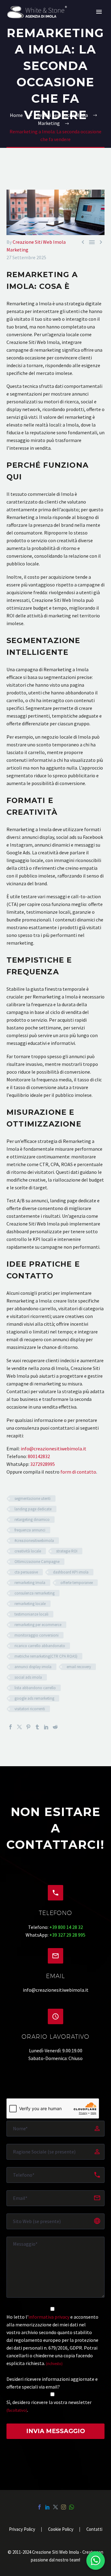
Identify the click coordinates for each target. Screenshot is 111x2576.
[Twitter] (19, 1727)
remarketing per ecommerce (38, 1625)
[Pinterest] (28, 1727)
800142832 (39, 1456)
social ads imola (28, 1677)
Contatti (94, 2529)
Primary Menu (99, 12)
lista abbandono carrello (35, 1688)
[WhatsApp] (72, 2507)
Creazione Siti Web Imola (39, 242)
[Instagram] (64, 2507)
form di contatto (78, 1472)
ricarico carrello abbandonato (40, 1646)
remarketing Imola (30, 1583)
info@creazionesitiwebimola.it (53, 1449)
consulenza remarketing (35, 1593)
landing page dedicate (33, 1509)
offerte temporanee (77, 1583)
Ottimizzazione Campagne (37, 1562)
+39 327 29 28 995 (67, 1935)
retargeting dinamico (32, 1520)
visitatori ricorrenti (30, 1709)
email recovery (79, 1667)
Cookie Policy (61, 2529)
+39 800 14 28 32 (66, 1927)
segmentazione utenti (33, 1498)
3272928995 (43, 1464)
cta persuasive (26, 1572)
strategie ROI (67, 1551)
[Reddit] (55, 1727)
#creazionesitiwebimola (34, 1541)
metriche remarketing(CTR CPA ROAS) (46, 1656)
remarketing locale (30, 1604)
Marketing (17, 250)
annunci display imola (33, 1667)
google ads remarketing (34, 1698)
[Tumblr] (37, 1727)
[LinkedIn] (46, 1727)
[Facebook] (10, 1727)
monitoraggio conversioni (37, 1635)
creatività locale (28, 1551)
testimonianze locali (31, 1614)
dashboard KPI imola (71, 1572)
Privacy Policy (22, 2529)
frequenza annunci (30, 1530)
